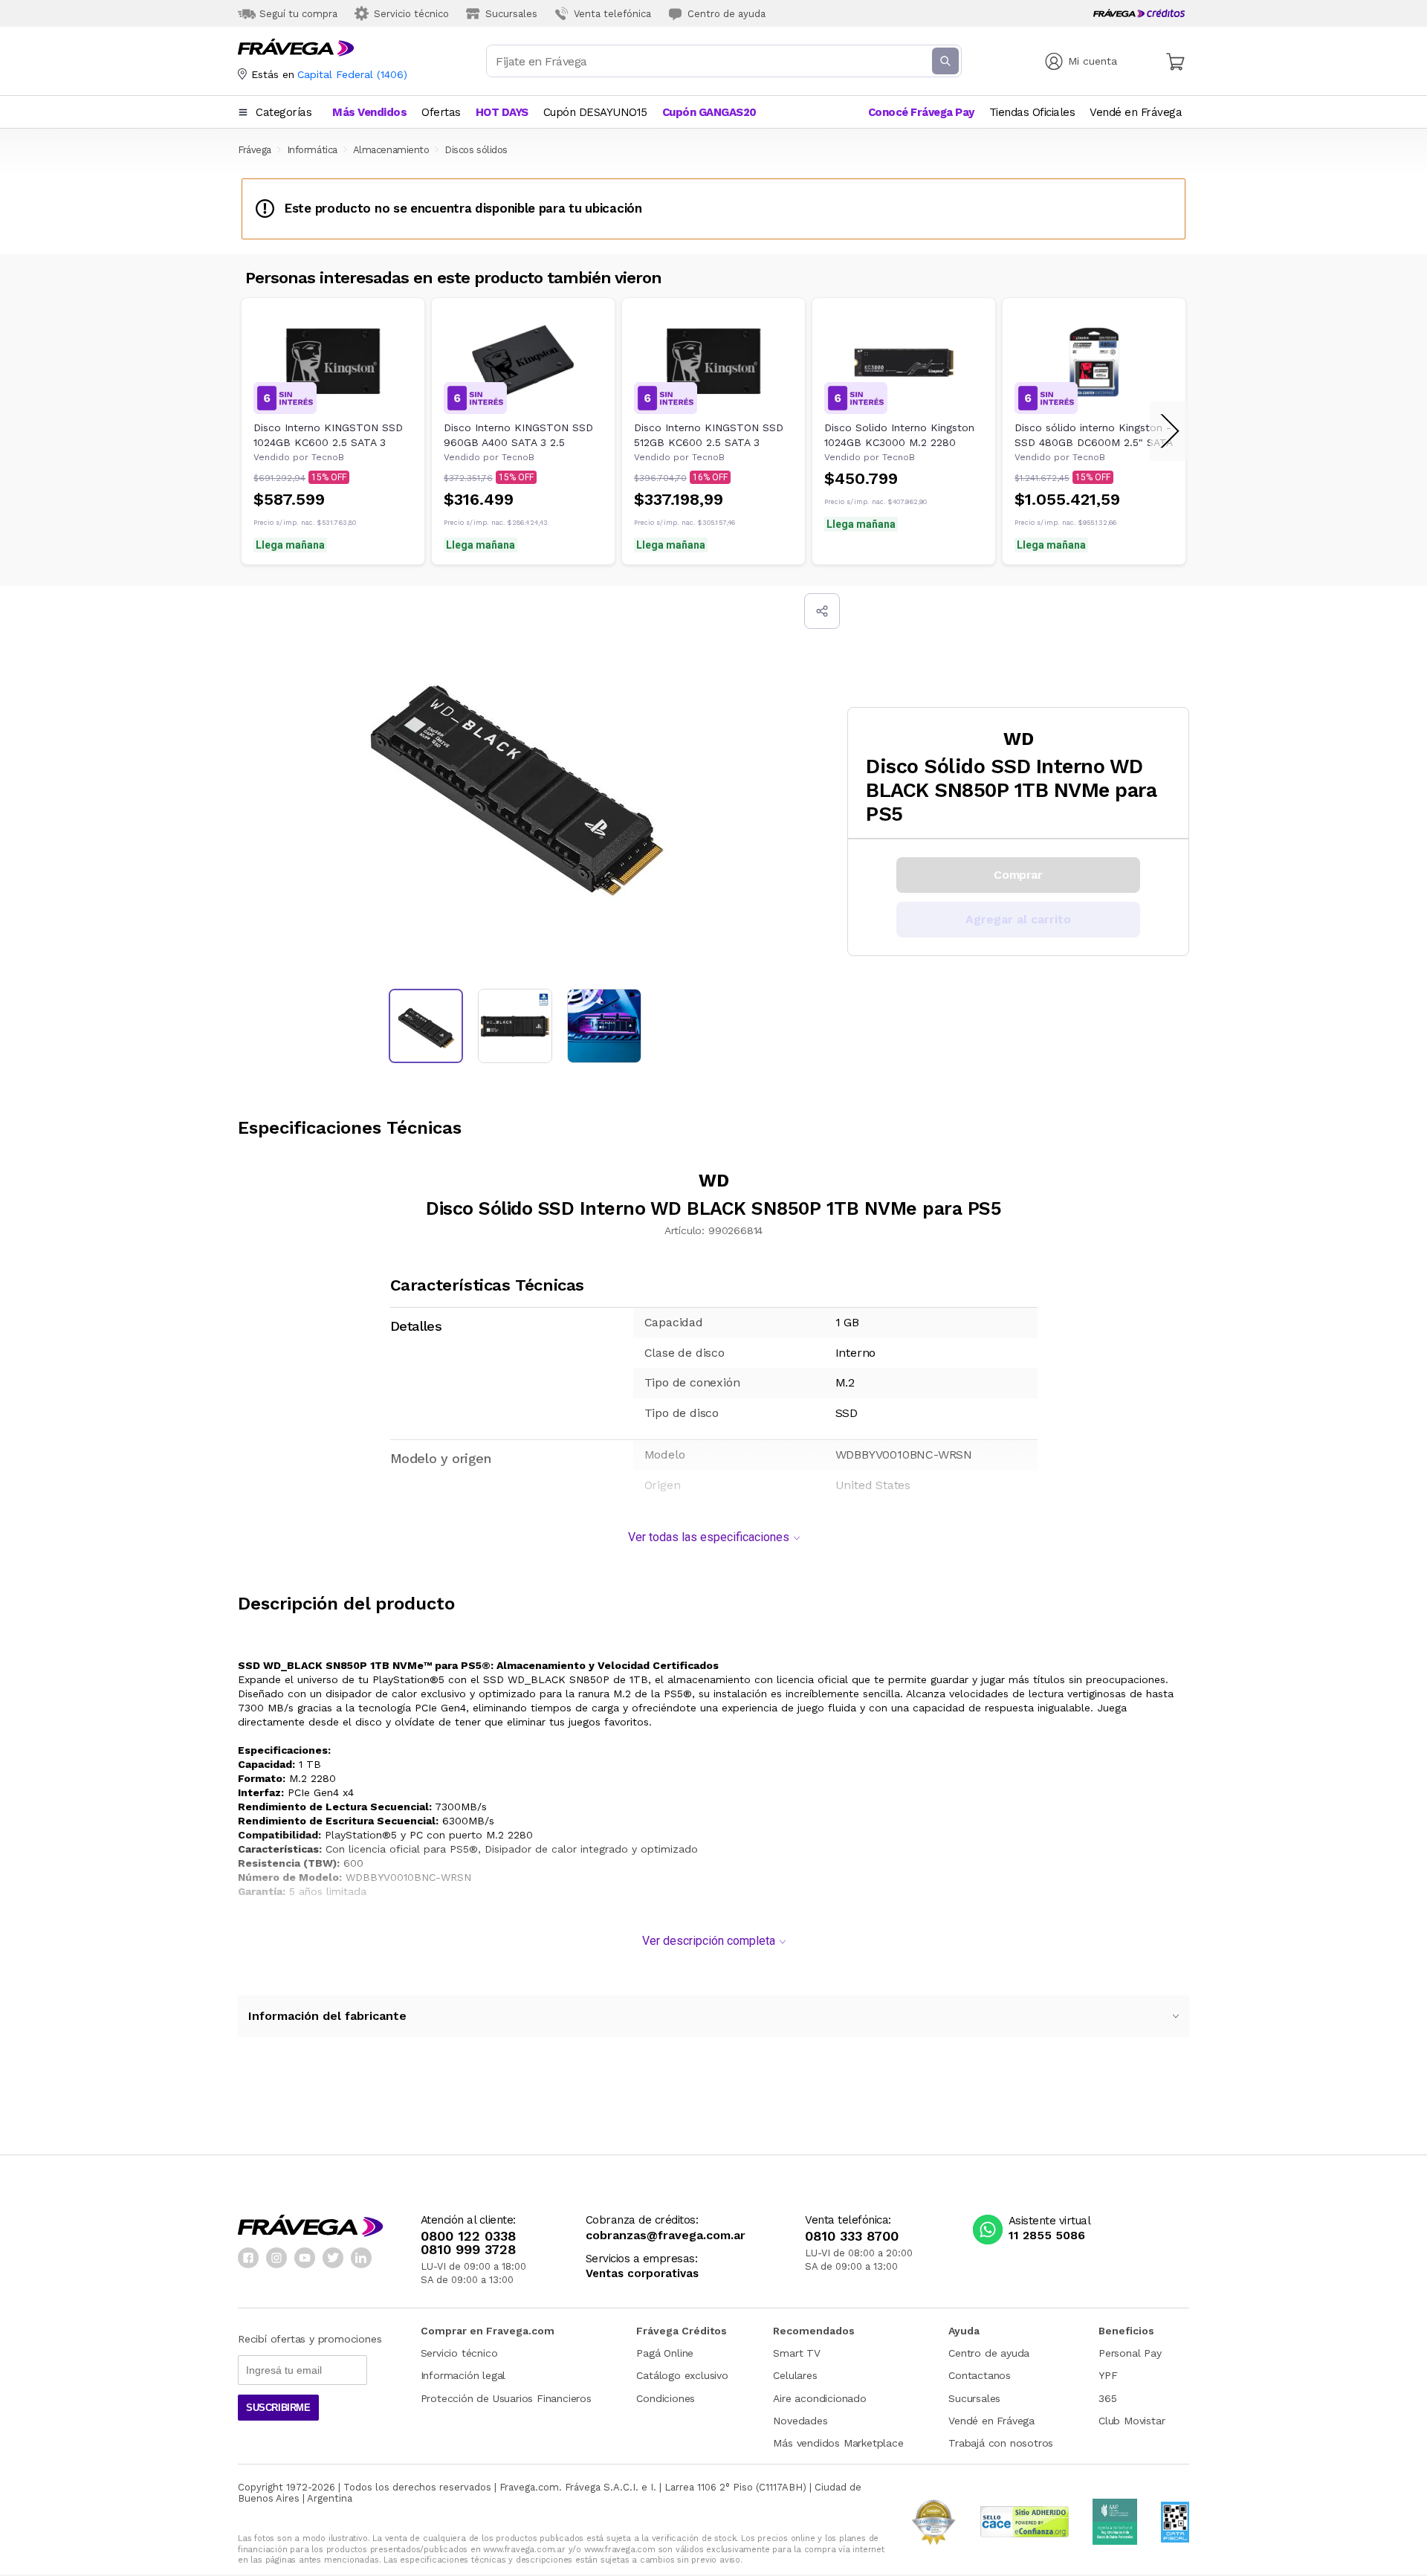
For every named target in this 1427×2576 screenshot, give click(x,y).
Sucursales (974, 2398)
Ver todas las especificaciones (709, 1537)
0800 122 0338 (468, 2236)
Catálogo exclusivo (682, 2375)
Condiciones (666, 2398)
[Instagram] (276, 2258)
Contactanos (980, 2375)
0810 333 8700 (852, 2236)
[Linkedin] (361, 2258)
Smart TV (796, 2353)
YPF (1108, 2375)
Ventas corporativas (642, 2274)
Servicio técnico (459, 2353)
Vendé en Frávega (991, 2421)
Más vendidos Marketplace (838, 2443)
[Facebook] (248, 2258)
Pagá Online (665, 2353)
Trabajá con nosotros (1001, 2443)
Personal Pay (1130, 2353)
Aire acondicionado (819, 2398)
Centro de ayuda (989, 2353)
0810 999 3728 (468, 2250)
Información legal (463, 2375)
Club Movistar (1132, 2421)
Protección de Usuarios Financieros (506, 2398)
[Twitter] (333, 2258)
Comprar (1018, 875)
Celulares (795, 2375)
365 (1107, 2398)
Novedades (800, 2421)
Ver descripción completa (709, 1941)
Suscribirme (278, 2408)
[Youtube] (305, 2258)
